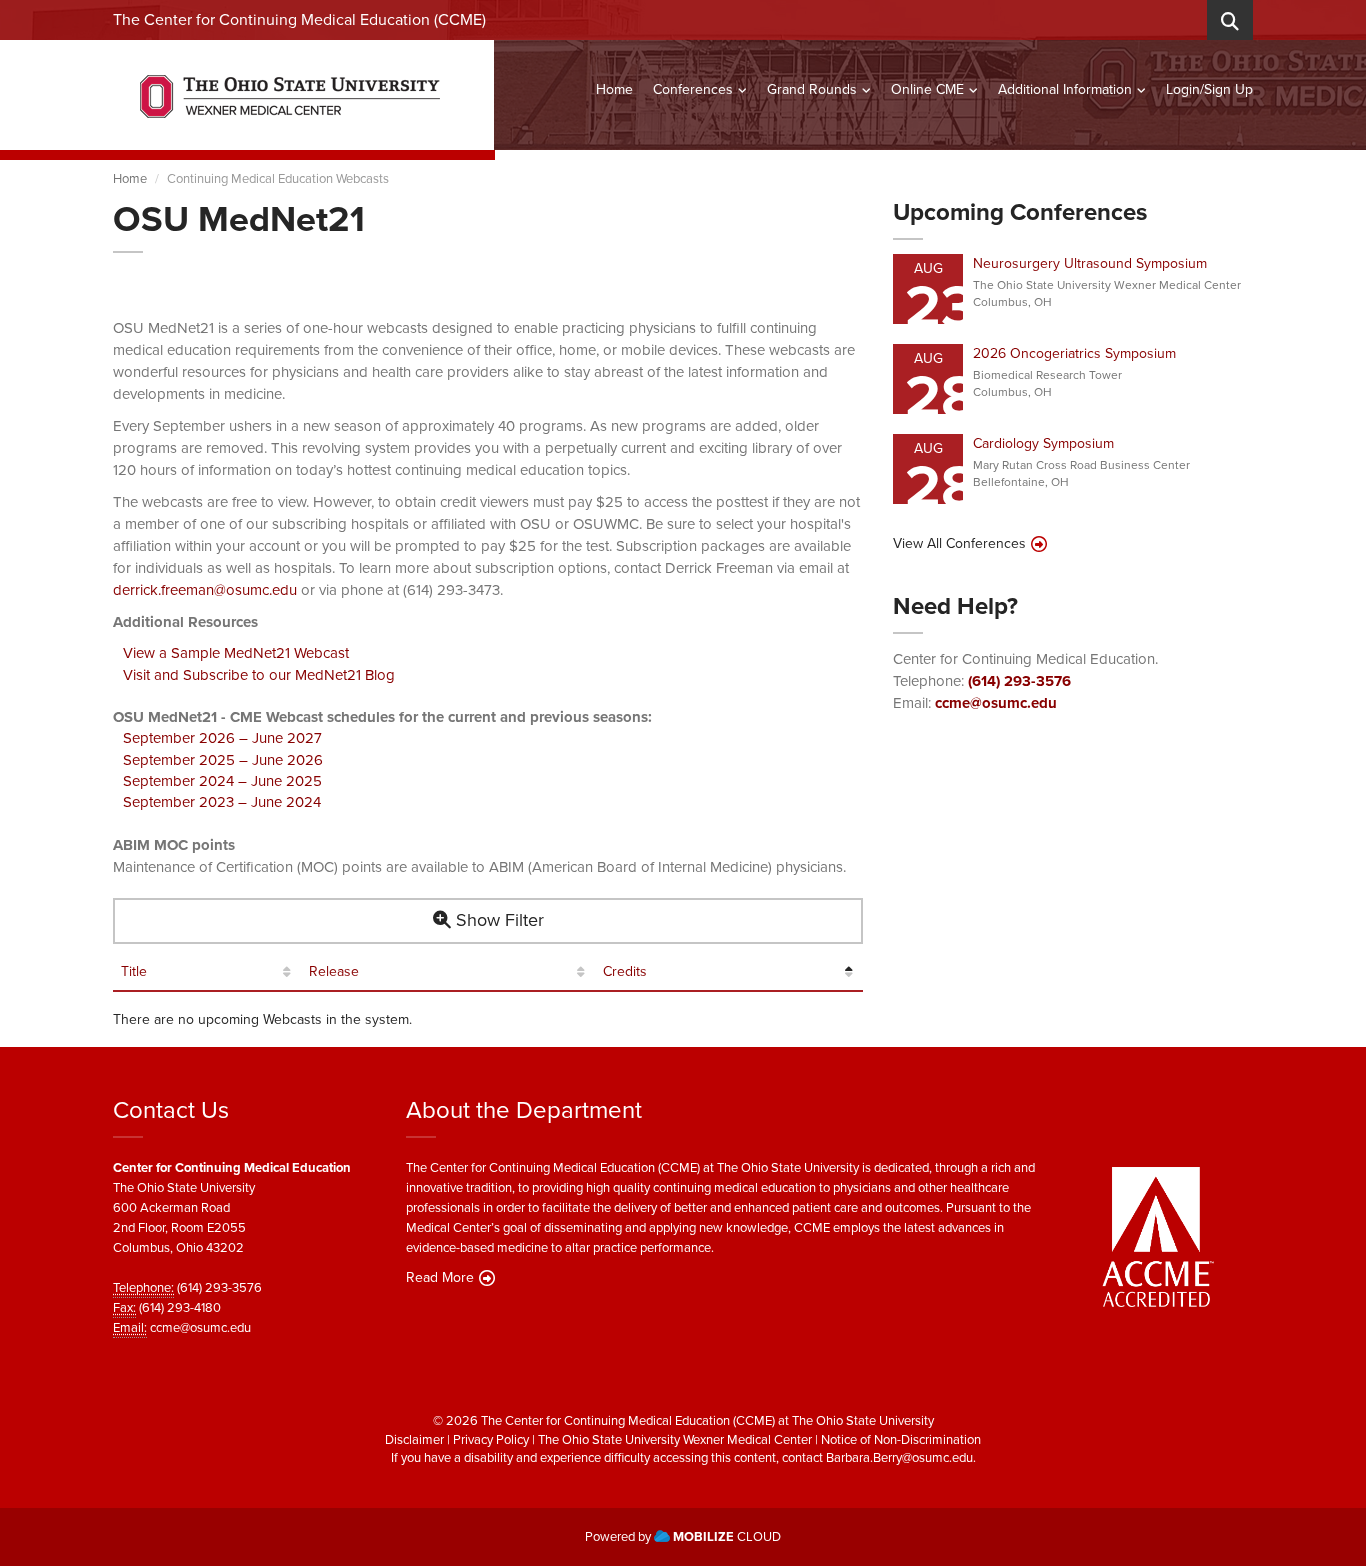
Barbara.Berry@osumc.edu (899, 1457)
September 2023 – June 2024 (222, 802)
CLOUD (727, 1536)
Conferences (693, 89)
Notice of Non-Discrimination (901, 1439)
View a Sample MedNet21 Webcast (236, 653)
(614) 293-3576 (1019, 681)
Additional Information (1065, 89)
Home (614, 89)
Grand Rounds (812, 89)
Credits (625, 972)
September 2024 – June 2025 (222, 781)
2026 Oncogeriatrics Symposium (1074, 353)
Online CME (927, 89)
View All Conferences (959, 544)
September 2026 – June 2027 (222, 738)
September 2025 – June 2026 (223, 760)
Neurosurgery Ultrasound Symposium (1090, 263)
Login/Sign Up (1209, 89)
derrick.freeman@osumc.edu (205, 590)
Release (334, 972)
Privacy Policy (491, 1439)
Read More (440, 1278)
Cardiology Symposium (1043, 443)
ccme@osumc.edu (996, 703)
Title (134, 972)
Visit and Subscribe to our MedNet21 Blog (259, 675)
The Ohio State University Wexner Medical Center (675, 1439)
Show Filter (497, 920)
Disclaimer (414, 1439)
